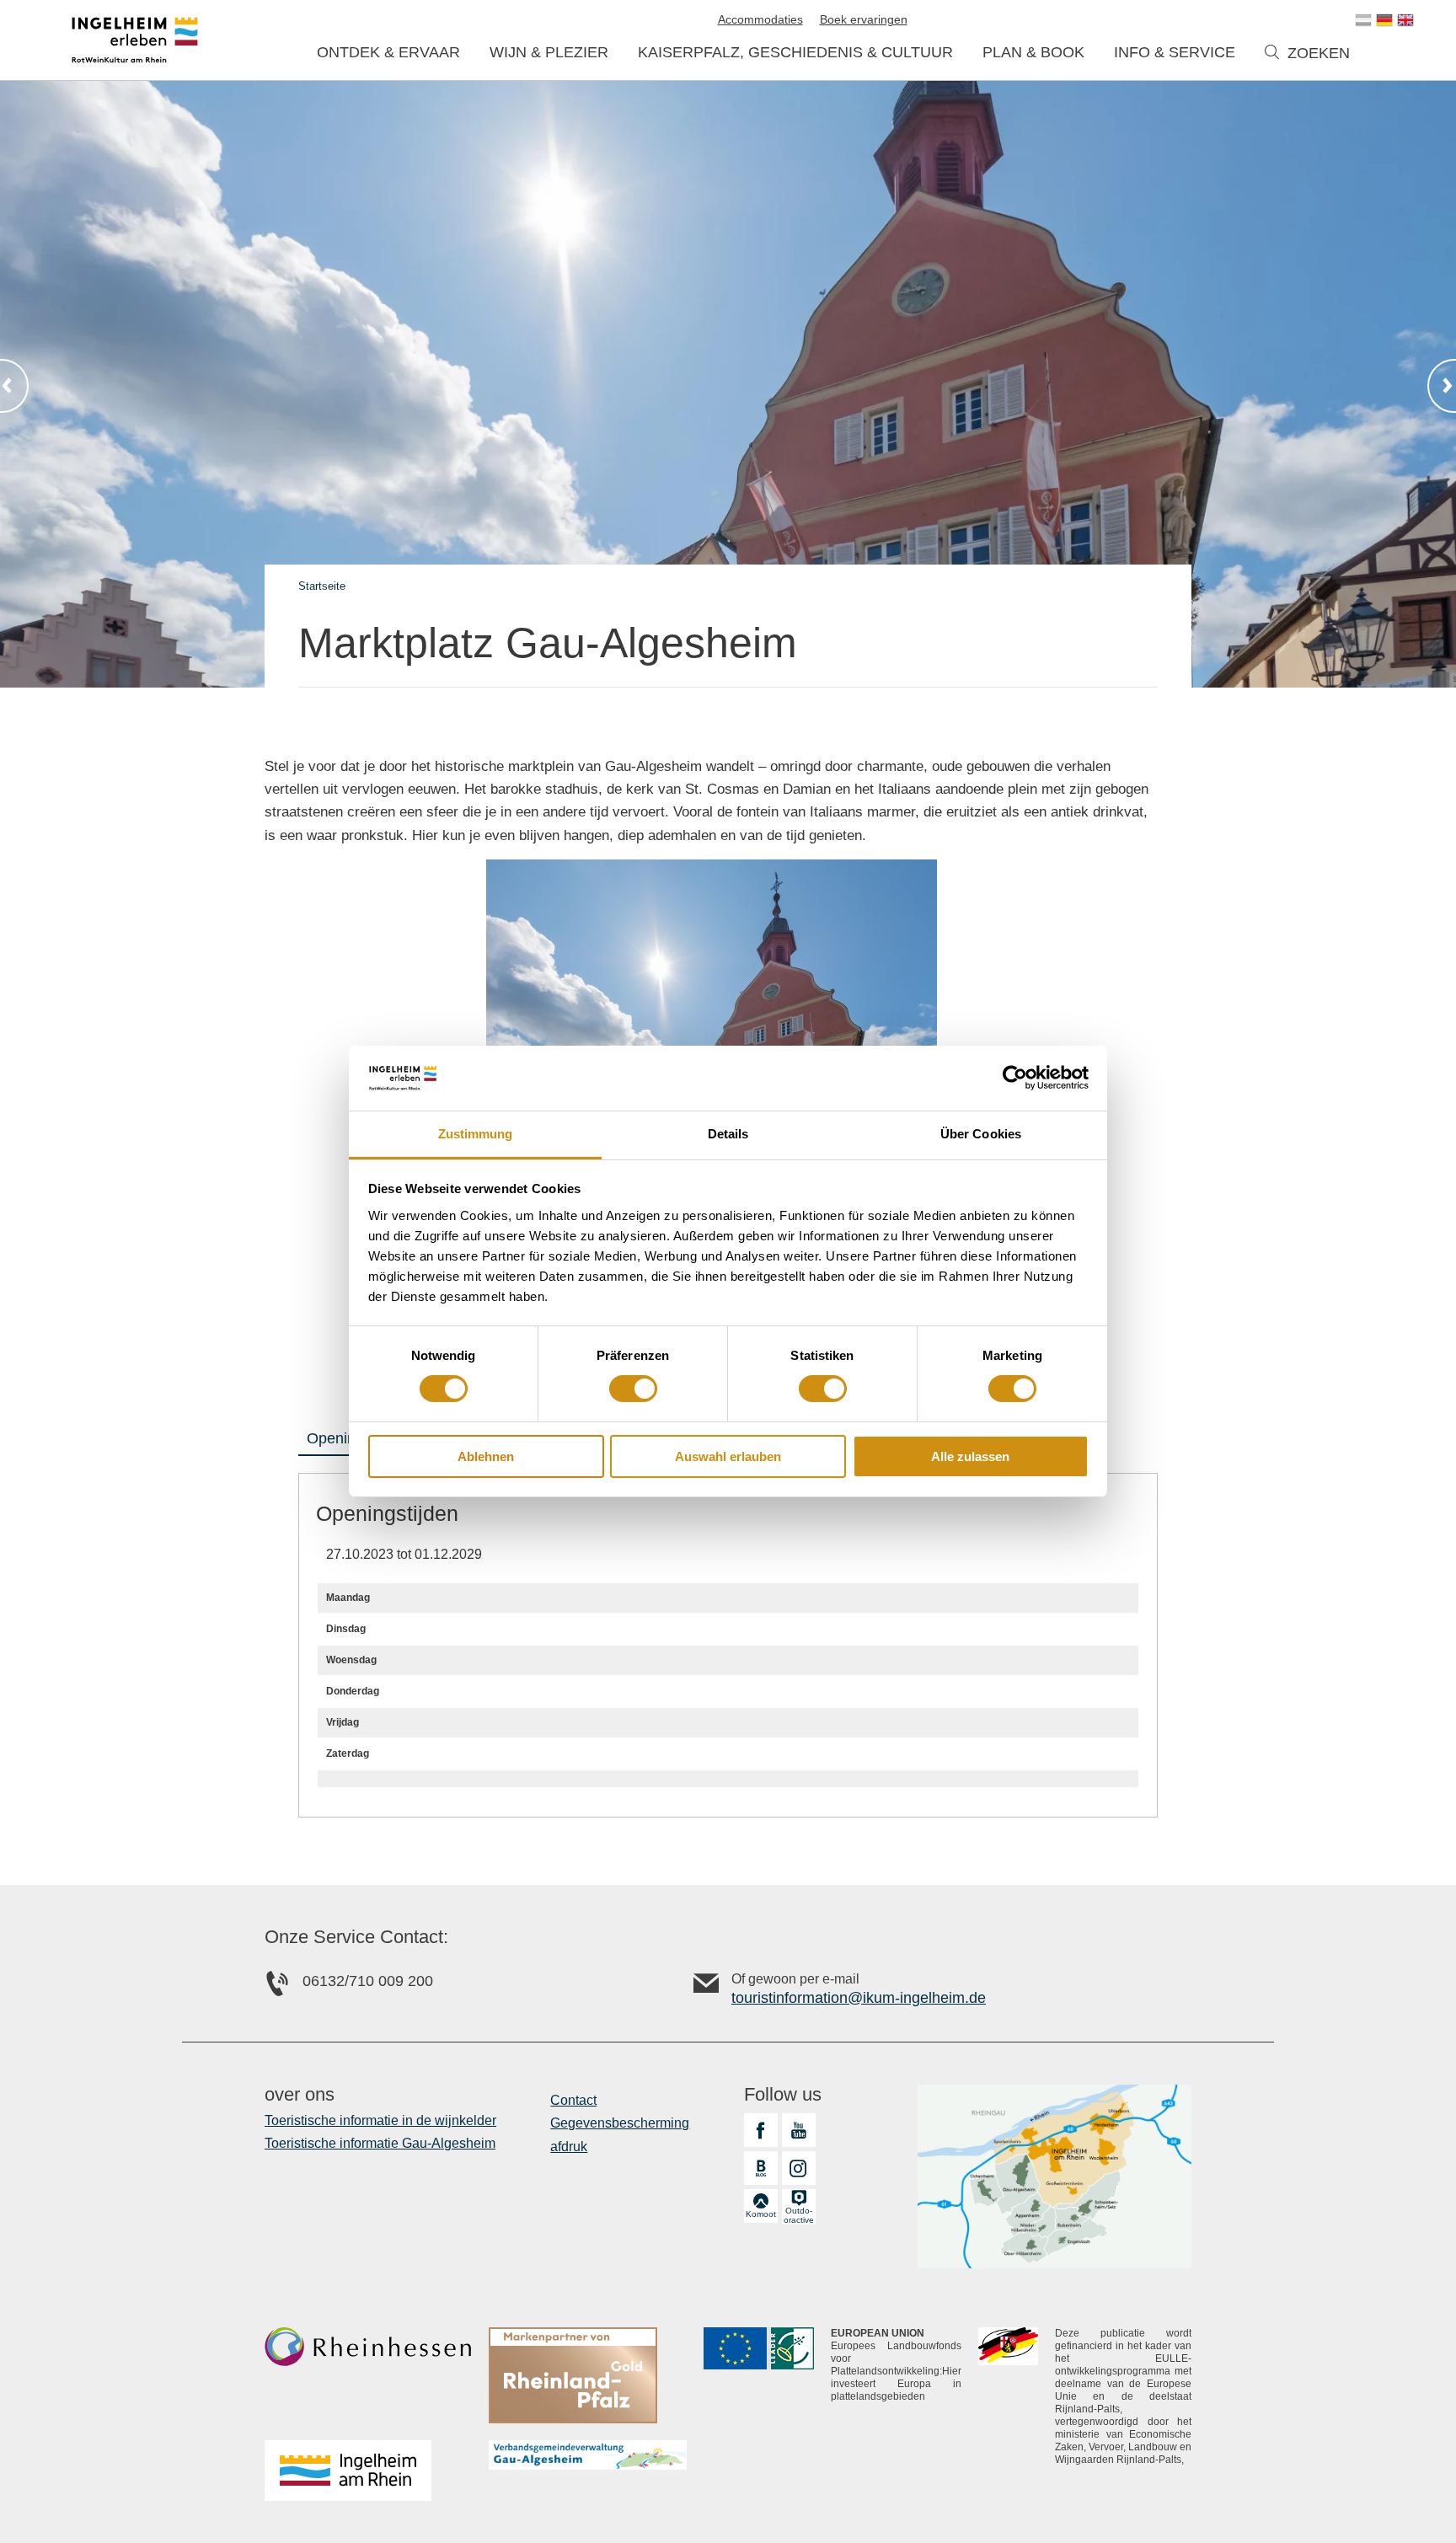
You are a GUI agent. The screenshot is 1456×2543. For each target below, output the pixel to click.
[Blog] (761, 2168)
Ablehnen (486, 1456)
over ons (300, 2095)
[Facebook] (761, 2130)
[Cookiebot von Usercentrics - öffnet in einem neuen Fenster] (1015, 1078)
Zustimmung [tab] (476, 1134)
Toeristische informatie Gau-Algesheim (380, 2143)
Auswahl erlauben (728, 1456)
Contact (573, 2100)
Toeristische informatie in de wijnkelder (380, 2120)
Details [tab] (728, 1134)
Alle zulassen (970, 1456)
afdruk (569, 2147)
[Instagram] (799, 2168)
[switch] (633, 1389)
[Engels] (1405, 20)
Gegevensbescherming (620, 2123)
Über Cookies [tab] (981, 1134)
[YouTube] (799, 2130)
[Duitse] (1384, 20)
